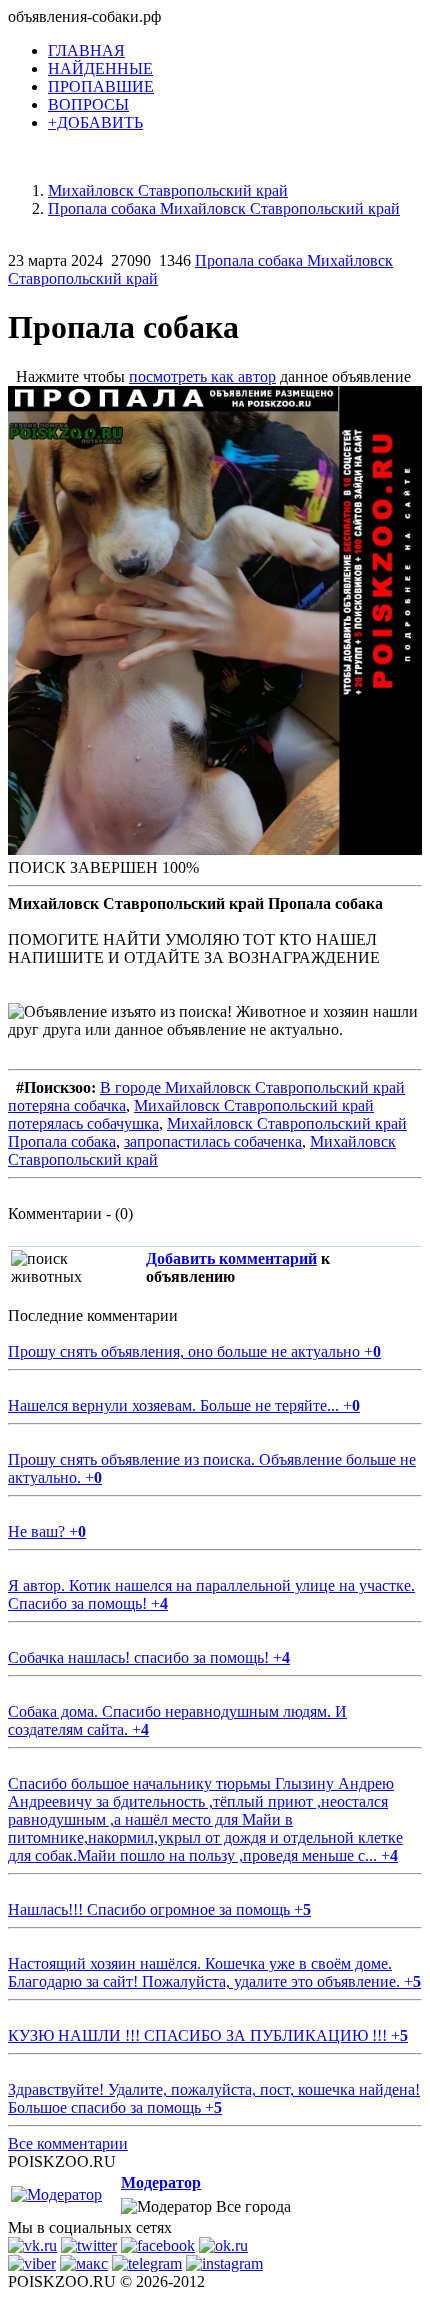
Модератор (161, 2182)
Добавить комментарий (231, 1258)
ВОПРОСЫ (88, 104)
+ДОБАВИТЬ (95, 122)
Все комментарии (68, 2143)
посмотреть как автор (202, 376)
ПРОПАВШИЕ (101, 86)
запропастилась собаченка (213, 1141)
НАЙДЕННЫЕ (100, 68)
